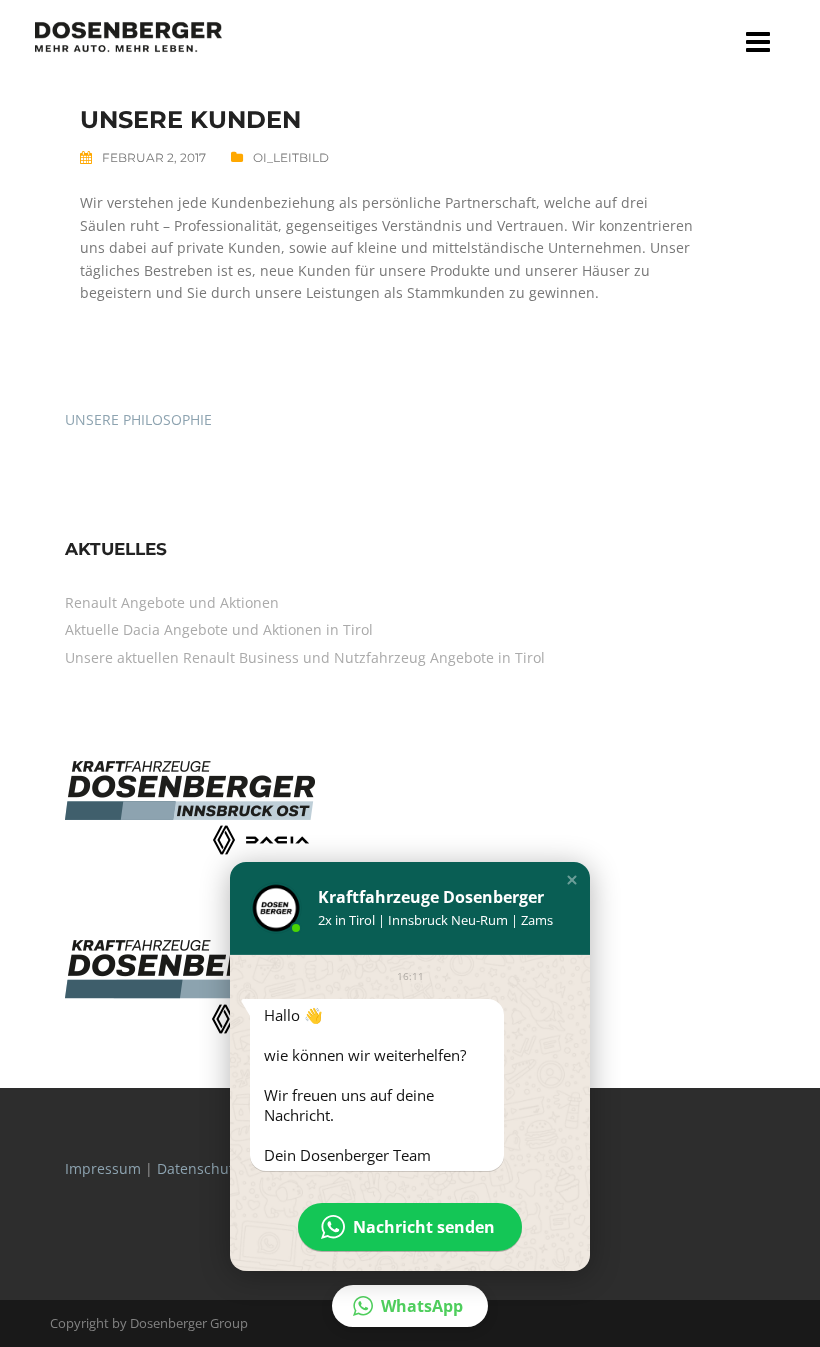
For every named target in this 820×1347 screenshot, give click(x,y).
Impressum (103, 1168)
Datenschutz (199, 1168)
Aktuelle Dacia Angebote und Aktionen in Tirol (219, 629)
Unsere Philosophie (138, 419)
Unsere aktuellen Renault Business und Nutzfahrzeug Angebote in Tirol (305, 657)
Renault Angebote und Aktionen (172, 602)
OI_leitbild (291, 157)
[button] (572, 880)
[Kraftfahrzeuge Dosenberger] (128, 35)
